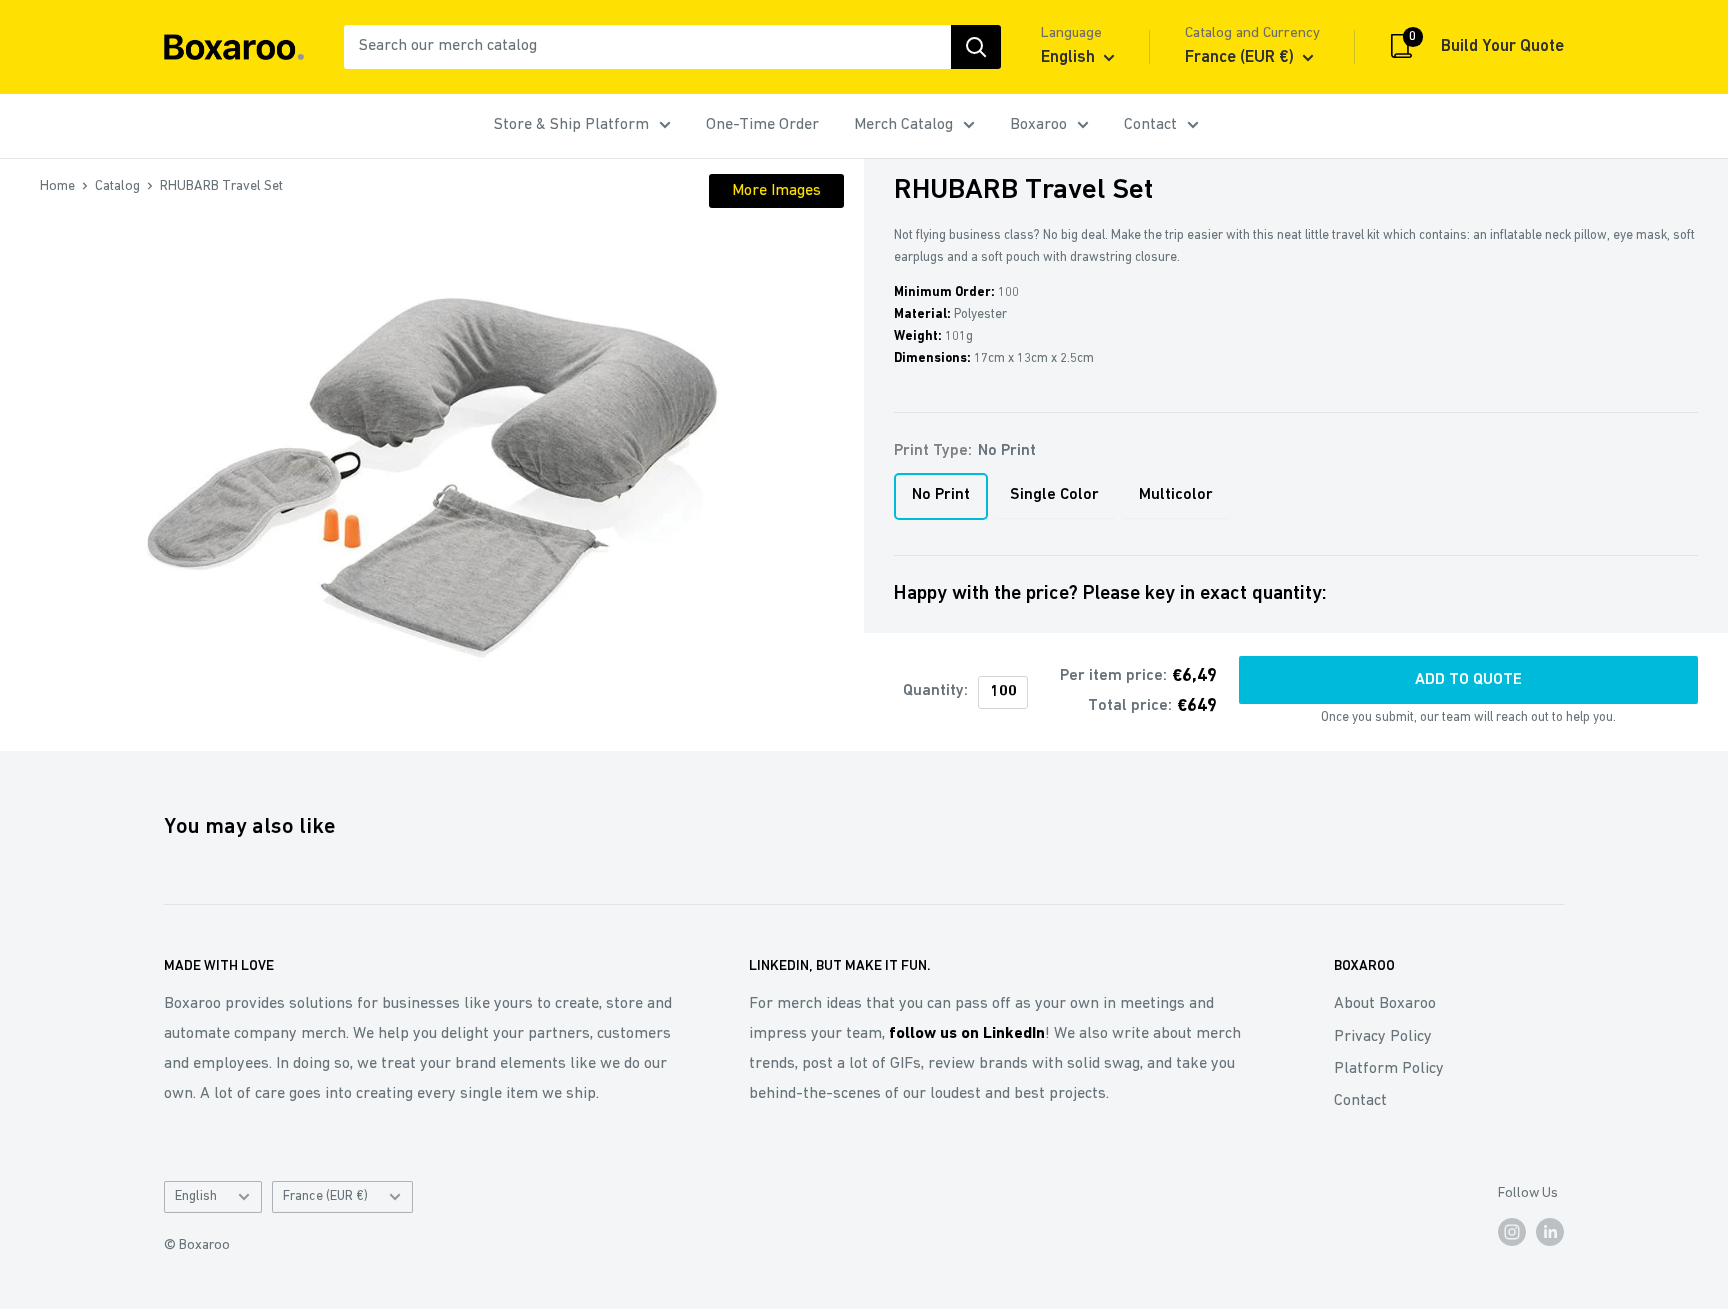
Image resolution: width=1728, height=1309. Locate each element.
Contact (1150, 125)
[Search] (976, 47)
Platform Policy (1389, 1069)
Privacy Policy (1383, 1037)
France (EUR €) (325, 1196)
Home (57, 186)
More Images (776, 191)
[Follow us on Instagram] (1512, 1232)
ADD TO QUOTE (1468, 680)
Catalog (117, 186)
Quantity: (935, 691)
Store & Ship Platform (571, 125)
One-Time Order (762, 125)
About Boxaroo (1385, 1004)
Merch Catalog (903, 125)
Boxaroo (1038, 125)
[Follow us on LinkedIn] (1550, 1232)
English (196, 1196)
